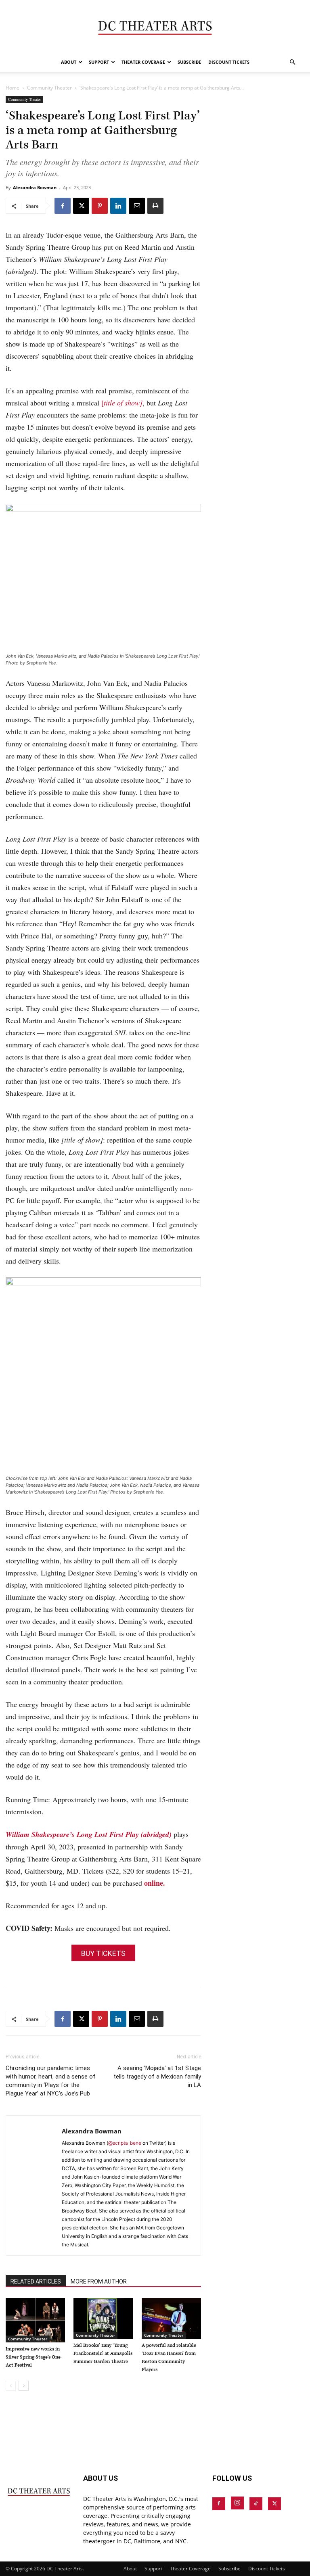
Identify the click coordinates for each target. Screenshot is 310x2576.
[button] (292, 62)
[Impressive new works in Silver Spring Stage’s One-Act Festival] (35, 2320)
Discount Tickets (229, 62)
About (69, 62)
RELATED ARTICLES (36, 2281)
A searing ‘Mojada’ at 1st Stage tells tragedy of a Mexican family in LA (157, 2077)
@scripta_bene (125, 2143)
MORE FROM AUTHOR (99, 2281)
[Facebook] (63, 206)
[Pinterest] (100, 206)
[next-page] (24, 2386)
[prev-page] (11, 2386)
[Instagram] (237, 2503)
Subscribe (189, 62)
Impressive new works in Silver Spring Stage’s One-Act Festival (34, 2357)
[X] (81, 206)
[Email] (137, 206)
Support (99, 62)
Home (13, 88)
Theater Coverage (143, 62)
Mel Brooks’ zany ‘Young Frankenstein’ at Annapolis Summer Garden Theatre (103, 2353)
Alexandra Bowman (35, 187)
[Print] (155, 206)
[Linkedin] (118, 206)
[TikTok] (256, 2504)
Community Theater (49, 88)
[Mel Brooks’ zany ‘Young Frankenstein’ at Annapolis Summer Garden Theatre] (103, 2318)
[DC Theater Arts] (155, 27)
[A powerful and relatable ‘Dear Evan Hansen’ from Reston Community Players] (171, 2318)
